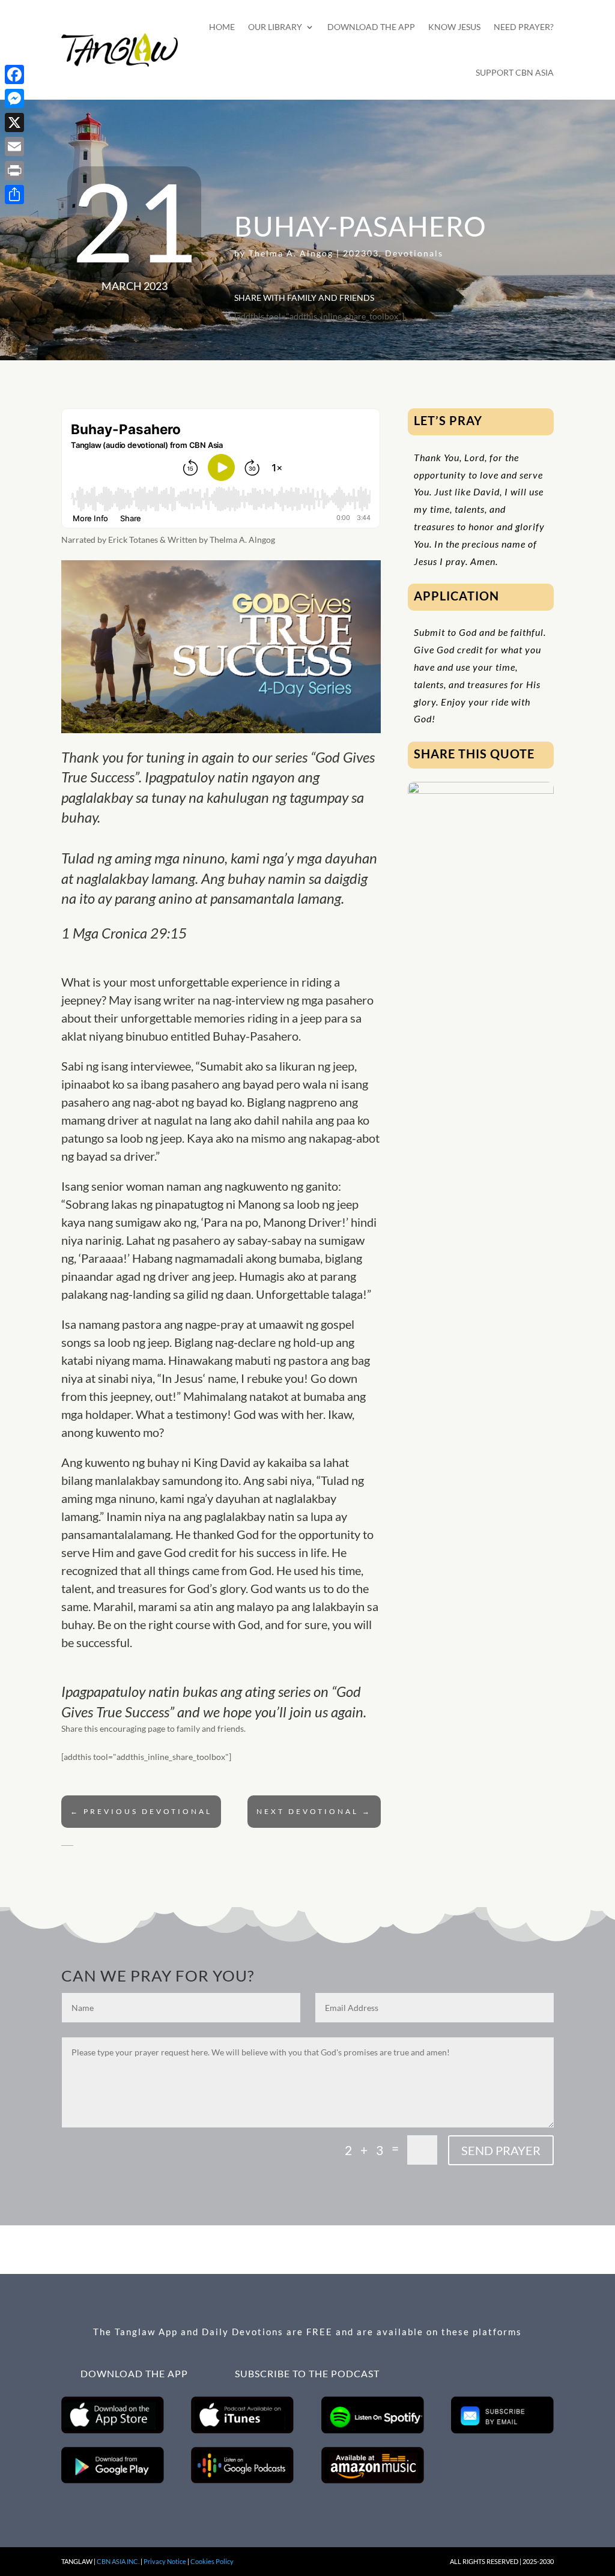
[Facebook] (14, 74)
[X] (14, 122)
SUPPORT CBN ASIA (515, 72)
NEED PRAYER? (524, 27)
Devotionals (414, 253)
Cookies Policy (212, 2561)
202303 (361, 253)
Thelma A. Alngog (291, 253)
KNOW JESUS (454, 27)
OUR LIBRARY (275, 27)
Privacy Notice (165, 2561)
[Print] (14, 171)
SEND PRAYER (501, 2150)
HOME (222, 27)
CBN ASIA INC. (118, 2561)
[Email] (14, 147)
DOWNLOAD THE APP (371, 27)
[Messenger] (14, 98)
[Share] (14, 195)
